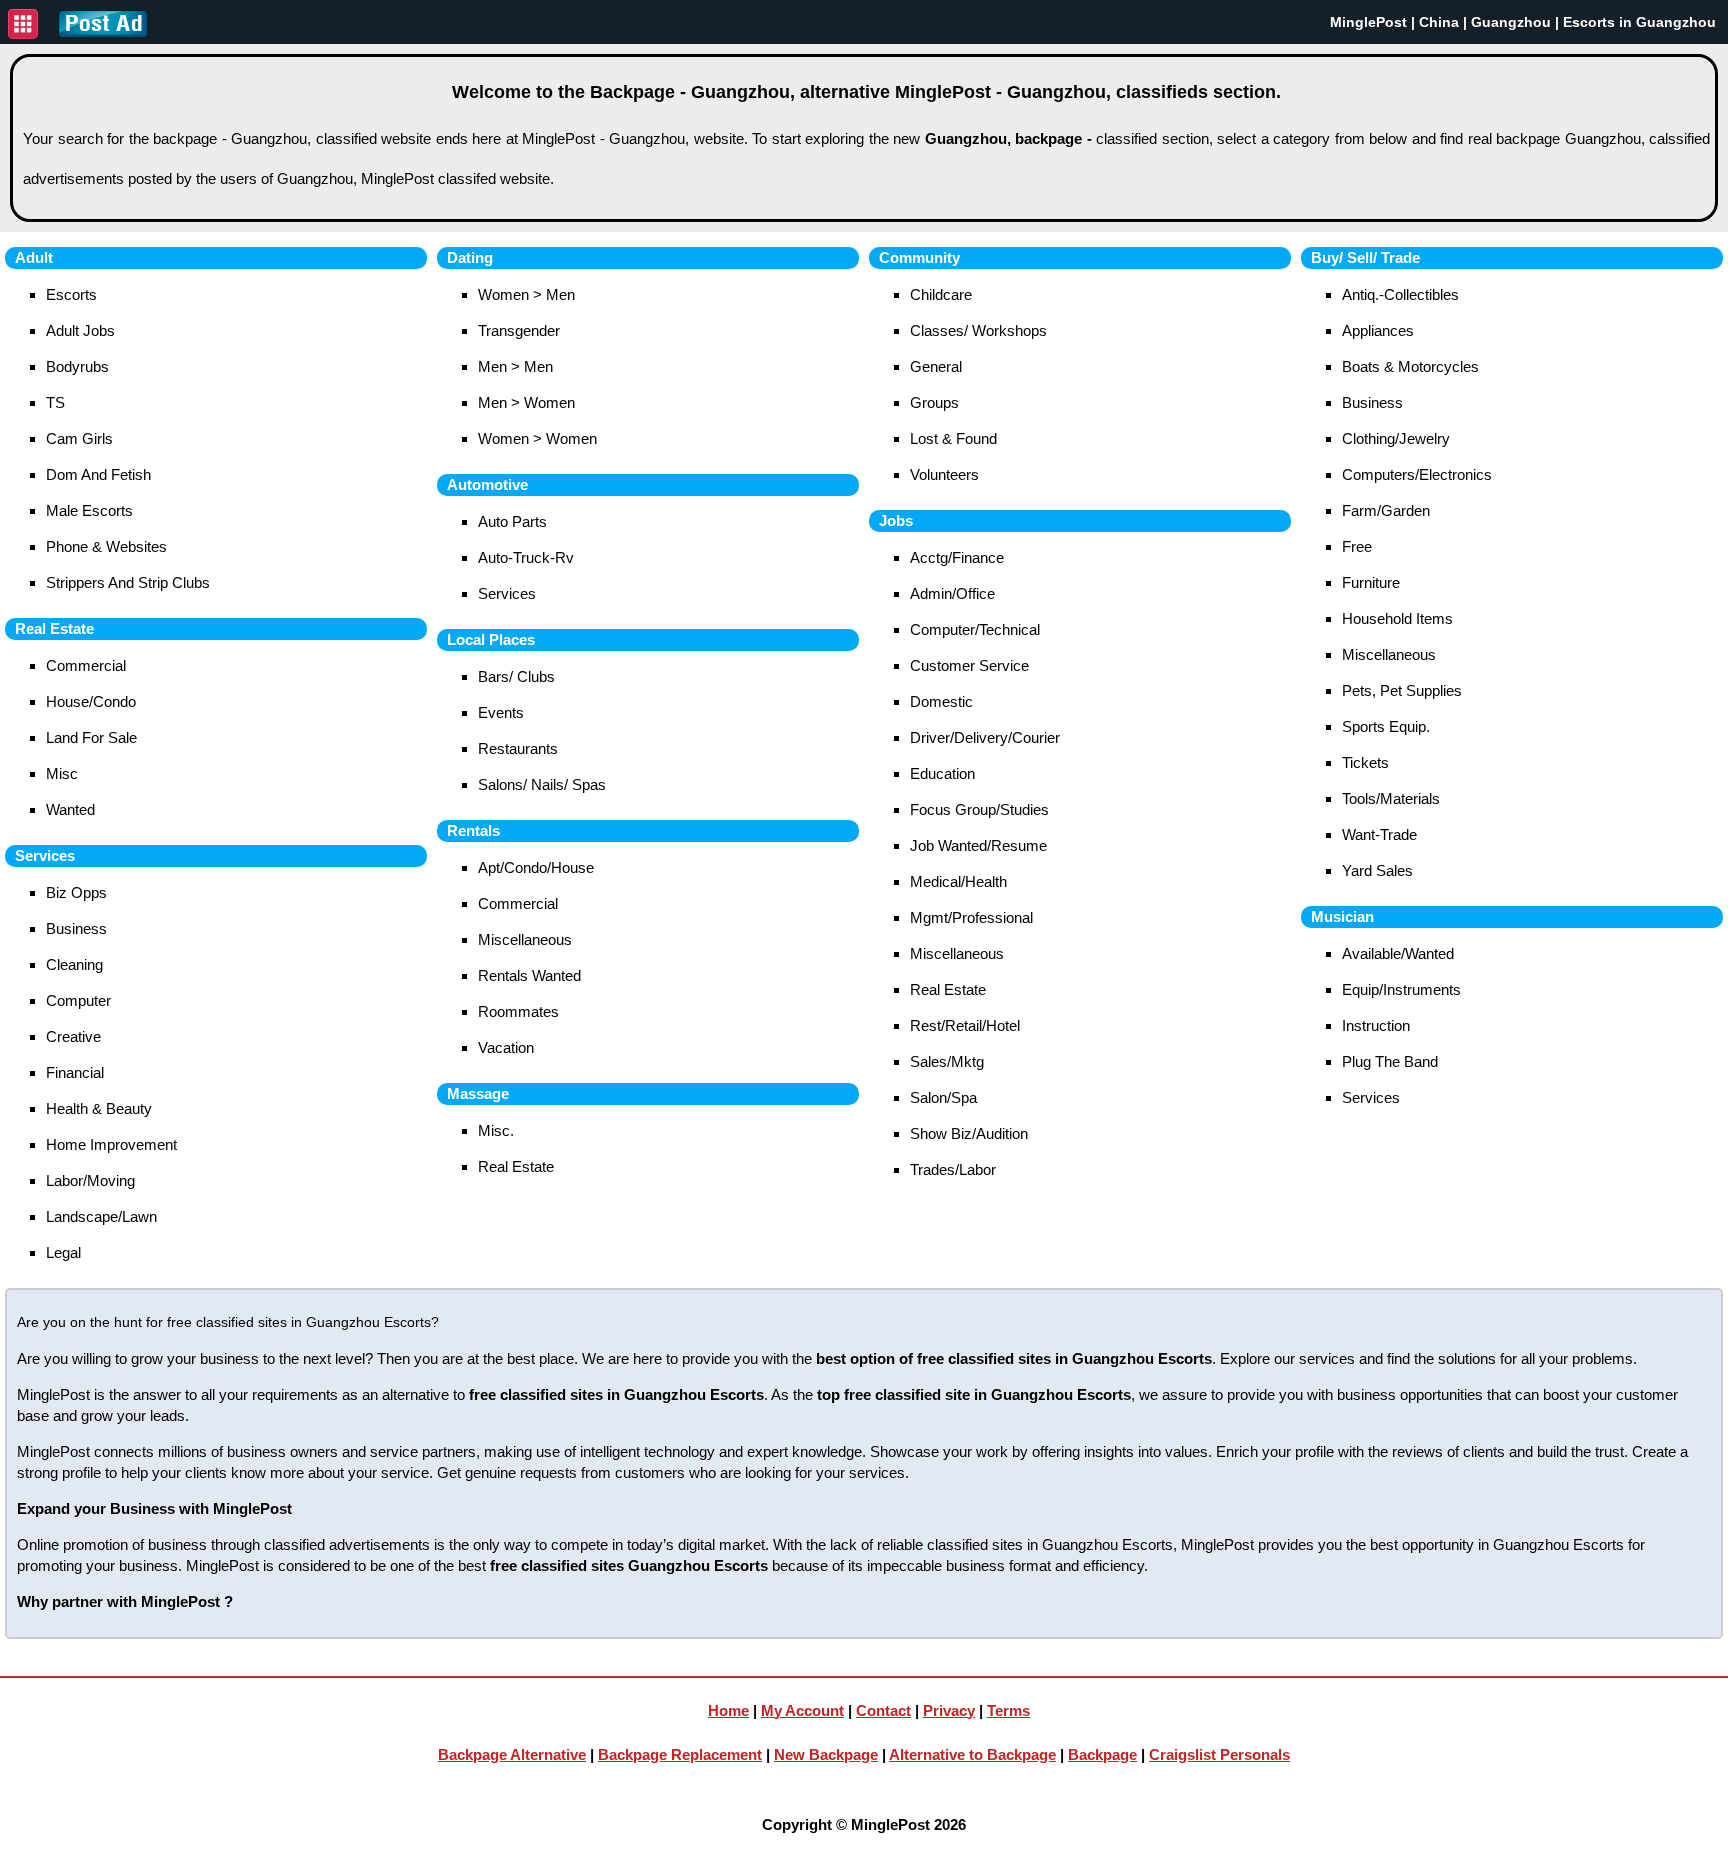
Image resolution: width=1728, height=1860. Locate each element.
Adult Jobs (80, 330)
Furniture (1371, 582)
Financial (75, 1072)
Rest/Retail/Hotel (965, 1025)
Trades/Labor (953, 1169)
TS (55, 402)
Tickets (1365, 762)
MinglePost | (1374, 22)
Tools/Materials (1391, 798)
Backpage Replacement (680, 1754)
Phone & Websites (106, 546)
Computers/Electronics (1417, 474)
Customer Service (969, 665)
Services (507, 593)
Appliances (1378, 330)
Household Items (1397, 618)
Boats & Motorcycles (1410, 366)
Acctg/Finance (957, 557)
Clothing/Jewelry (1396, 438)
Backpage (1102, 1754)
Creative (73, 1036)
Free (1357, 546)
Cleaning (74, 964)
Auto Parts (512, 521)
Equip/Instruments (1401, 989)
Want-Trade (1379, 834)
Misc (62, 773)
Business (76, 928)
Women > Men (526, 294)
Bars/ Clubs (516, 676)
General (936, 366)
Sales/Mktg (947, 1061)
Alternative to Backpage (972, 1754)
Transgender (519, 330)
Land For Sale (91, 737)
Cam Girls (79, 438)
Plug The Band (1390, 1061)
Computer (78, 1000)
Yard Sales (1377, 870)
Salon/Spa (943, 1097)
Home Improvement (111, 1144)
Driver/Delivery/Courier (985, 737)
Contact (883, 1710)
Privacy (949, 1710)
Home (728, 1710)
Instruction (1376, 1025)
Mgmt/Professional (971, 917)
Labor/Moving (90, 1180)
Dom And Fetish (98, 474)
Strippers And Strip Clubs (128, 582)
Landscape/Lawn (101, 1216)
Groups (934, 402)
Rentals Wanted (529, 975)
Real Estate (516, 1166)
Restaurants (518, 748)
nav (23, 24)
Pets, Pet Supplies (1402, 690)
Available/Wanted (1398, 953)
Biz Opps (76, 892)
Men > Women (526, 402)
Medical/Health (958, 881)
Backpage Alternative (512, 1754)
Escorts (71, 294)
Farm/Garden (1386, 510)
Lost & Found (953, 438)
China (1439, 22)
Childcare (941, 294)
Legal (63, 1252)
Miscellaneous (525, 939)
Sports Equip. (1386, 726)
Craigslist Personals (1219, 1754)
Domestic (941, 701)
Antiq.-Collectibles (1400, 294)
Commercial (86, 665)
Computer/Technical (975, 629)
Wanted (70, 809)
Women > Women (537, 438)
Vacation (506, 1047)
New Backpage (826, 1754)
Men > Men (515, 366)
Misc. (496, 1130)
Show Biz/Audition (969, 1133)
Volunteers (944, 474)
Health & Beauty (99, 1108)
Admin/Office (952, 593)
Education (942, 773)
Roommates (518, 1011)
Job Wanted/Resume (978, 845)
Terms (1008, 1710)
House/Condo (91, 701)
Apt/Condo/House (536, 867)
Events (501, 712)
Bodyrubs (77, 366)
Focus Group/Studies (979, 809)
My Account (802, 1710)
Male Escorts (89, 510)
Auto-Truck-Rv (526, 557)
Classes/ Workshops (978, 330)
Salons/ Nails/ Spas (542, 784)
